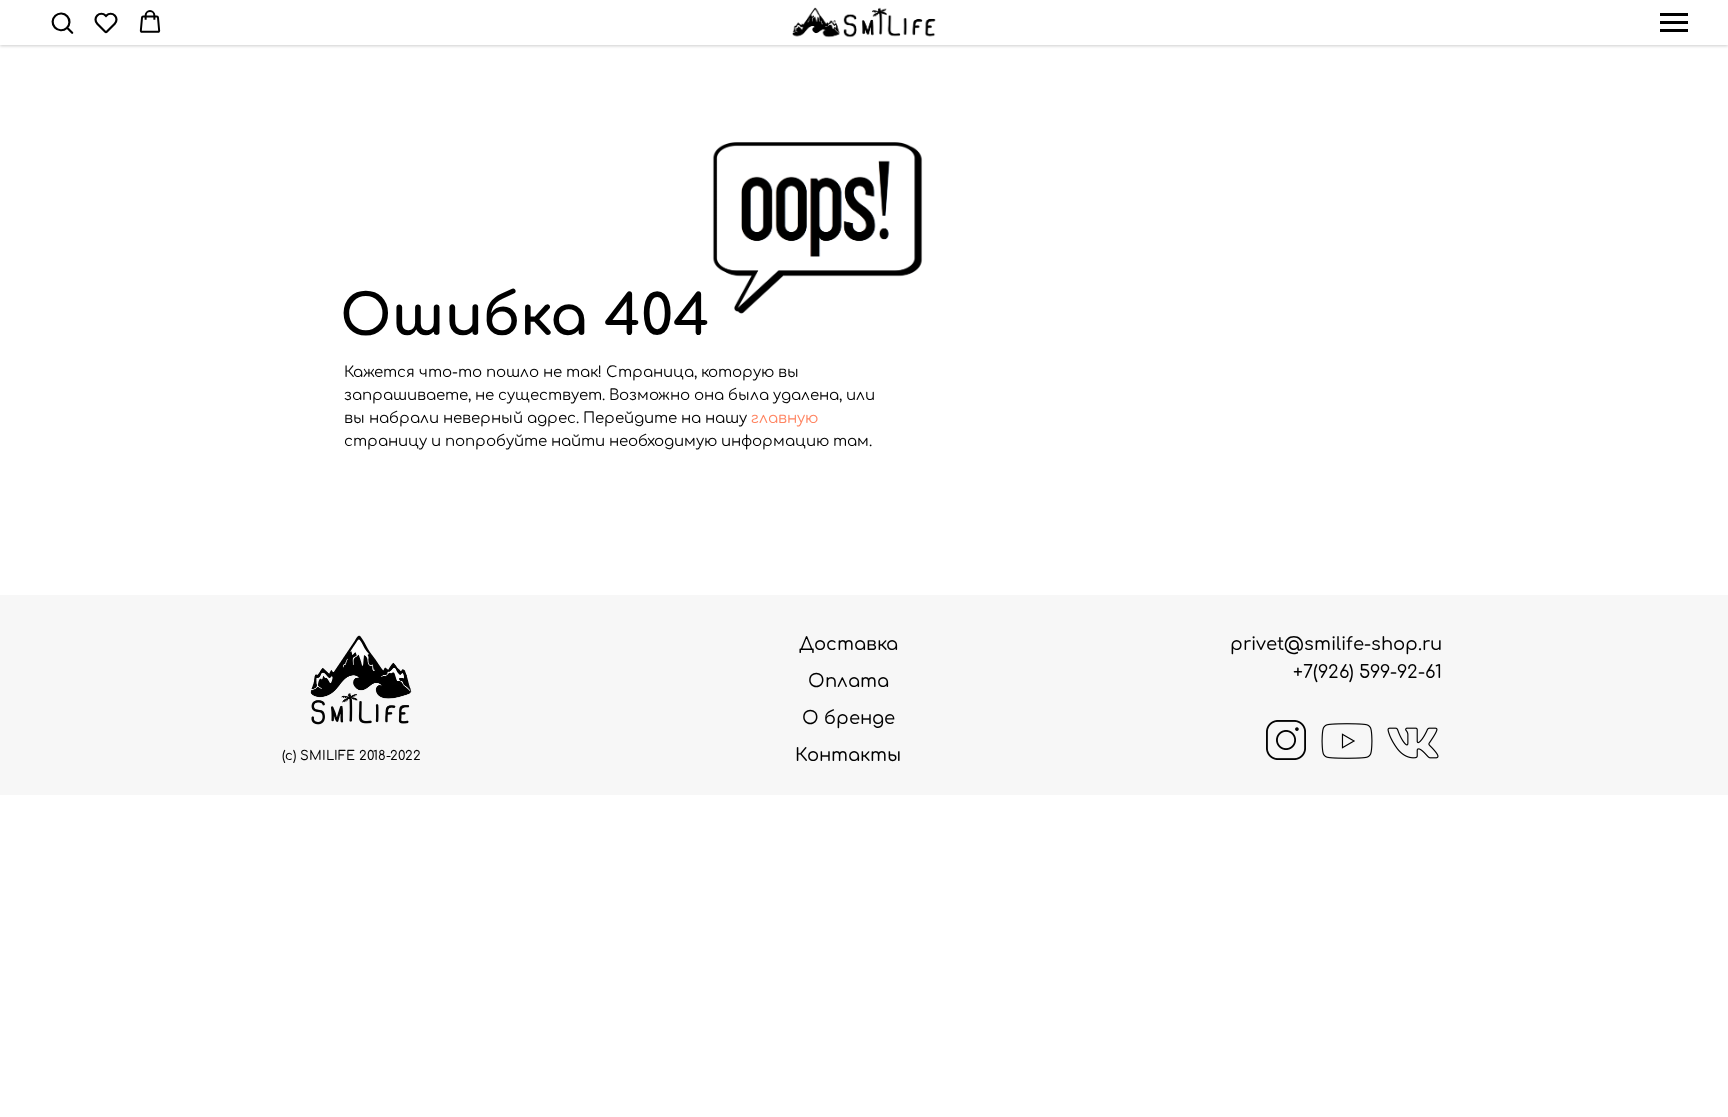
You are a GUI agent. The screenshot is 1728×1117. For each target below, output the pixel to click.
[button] (62, 22)
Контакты (848, 755)
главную (784, 418)
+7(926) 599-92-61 (1367, 672)
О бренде (848, 718)
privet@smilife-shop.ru (1336, 644)
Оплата (848, 681)
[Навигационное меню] (1674, 23)
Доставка (848, 644)
